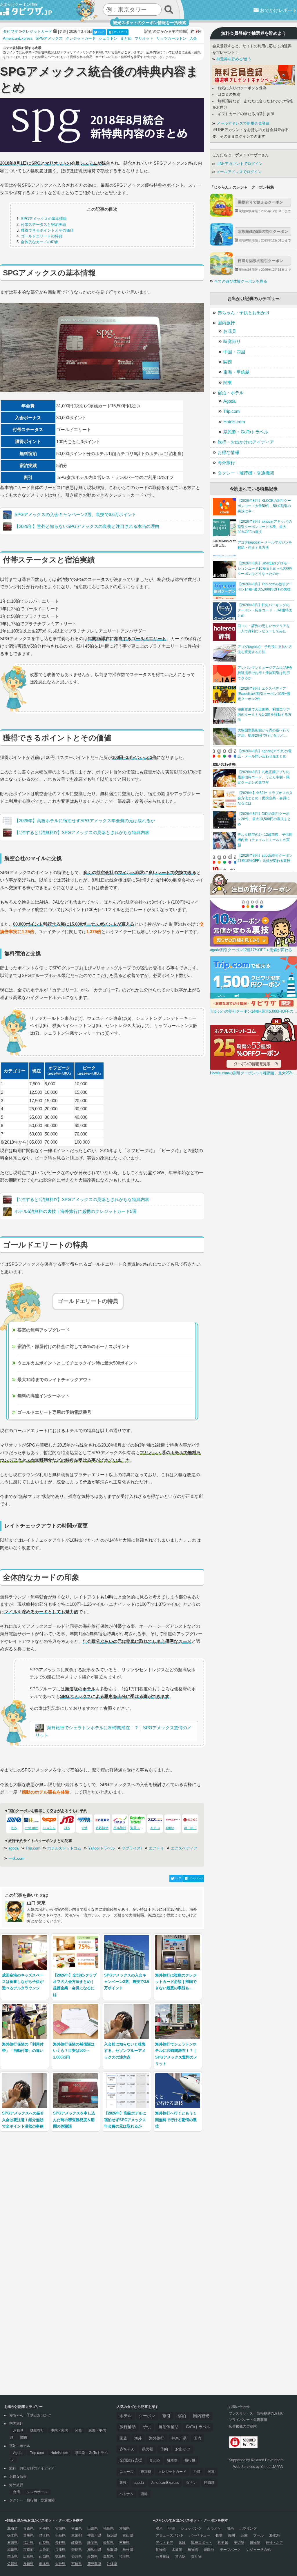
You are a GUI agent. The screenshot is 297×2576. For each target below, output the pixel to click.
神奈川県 (179, 2438)
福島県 (108, 2528)
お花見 (230, 331)
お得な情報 (228, 452)
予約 (164, 2449)
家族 (123, 2438)
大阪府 (44, 2550)
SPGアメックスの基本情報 (44, 219)
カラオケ (214, 2528)
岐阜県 (77, 2543)
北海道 (12, 2528)
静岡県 (209, 2483)
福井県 (28, 2543)
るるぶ (155, 1828)
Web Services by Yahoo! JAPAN (258, 2467)
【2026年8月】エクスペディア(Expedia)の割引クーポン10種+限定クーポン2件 (264, 694)
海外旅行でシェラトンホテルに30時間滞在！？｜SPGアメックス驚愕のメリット (113, 1731)
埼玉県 (44, 2535)
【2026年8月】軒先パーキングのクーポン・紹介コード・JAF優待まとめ (265, 610)
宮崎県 (77, 2564)
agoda (13, 1848)
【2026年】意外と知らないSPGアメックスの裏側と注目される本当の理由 (87, 526)
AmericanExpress (18, 39)
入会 (193, 39)
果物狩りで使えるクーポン (260, 202)
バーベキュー (200, 2535)
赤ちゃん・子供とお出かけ (244, 313)
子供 (147, 2427)
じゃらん (49, 1828)
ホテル (126, 2416)
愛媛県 (93, 2557)
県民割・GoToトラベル (246, 432)
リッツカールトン (171, 39)
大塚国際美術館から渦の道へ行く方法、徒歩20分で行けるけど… (264, 733)
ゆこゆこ (190, 1828)
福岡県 (124, 2557)
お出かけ (183, 2449)
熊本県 (44, 2564)
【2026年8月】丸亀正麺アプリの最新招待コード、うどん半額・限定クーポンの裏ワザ (264, 777)
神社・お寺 (274, 2543)
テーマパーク (230, 2550)
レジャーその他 (258, 2550)
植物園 (193, 2550)
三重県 (124, 2543)
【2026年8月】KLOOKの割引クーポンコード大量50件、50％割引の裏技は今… (264, 506)
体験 (182, 2543)
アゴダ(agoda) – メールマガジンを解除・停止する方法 (265, 545)
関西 (228, 362)
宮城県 (60, 2528)
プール (258, 2535)
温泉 (159, 2528)
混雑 (144, 2494)
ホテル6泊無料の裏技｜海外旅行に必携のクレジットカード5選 (76, 1211)
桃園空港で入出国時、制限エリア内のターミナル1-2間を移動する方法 (265, 715)
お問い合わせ (239, 2407)
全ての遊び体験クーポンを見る (241, 281)
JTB (67, 1828)
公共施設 (163, 2557)
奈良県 (77, 2550)
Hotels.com (234, 422)
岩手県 (44, 2528)
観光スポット (202, 2543)
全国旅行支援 (131, 2460)
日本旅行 (120, 1828)
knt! (84, 1828)
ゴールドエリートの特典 (42, 236)
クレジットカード (81, 39)
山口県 (44, 2557)
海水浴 (274, 2535)
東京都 (146, 2472)
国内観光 (201, 2416)
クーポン (147, 2416)
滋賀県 (12, 2550)
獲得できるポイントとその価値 (47, 230)
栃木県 (12, 2535)
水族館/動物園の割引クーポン (263, 231)
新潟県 (112, 2535)
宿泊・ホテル (231, 393)
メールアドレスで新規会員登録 (242, 123)
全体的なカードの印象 (40, 242)
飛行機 (190, 2460)
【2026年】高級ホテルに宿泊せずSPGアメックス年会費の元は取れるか (85, 821)
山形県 (93, 2528)
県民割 (147, 2449)
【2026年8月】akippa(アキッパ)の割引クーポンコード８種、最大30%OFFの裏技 (265, 527)
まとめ (126, 39)
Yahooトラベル (176, 1828)
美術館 (239, 2543)
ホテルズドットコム (64, 1848)
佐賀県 (12, 2564)
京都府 (28, 2550)
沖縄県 (112, 2564)
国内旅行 (226, 323)
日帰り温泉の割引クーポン (260, 261)
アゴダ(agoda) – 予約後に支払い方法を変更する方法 (265, 649)
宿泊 (182, 2416)
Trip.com (33, 1848)
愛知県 (108, 2543)
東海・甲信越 (236, 372)
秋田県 (77, 2528)
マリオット (144, 39)
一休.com (32, 1828)
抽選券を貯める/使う (233, 59)
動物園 (161, 2550)
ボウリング (248, 2528)
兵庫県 (60, 2550)
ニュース (126, 2472)
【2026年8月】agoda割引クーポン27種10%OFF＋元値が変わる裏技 (265, 858)
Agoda (229, 401)
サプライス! (132, 1848)
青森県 (28, 2528)
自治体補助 (169, 2427)
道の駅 (180, 2557)
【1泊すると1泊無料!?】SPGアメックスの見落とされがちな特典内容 (82, 832)
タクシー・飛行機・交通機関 (246, 473)
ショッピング (191, 2528)
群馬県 (28, 2535)
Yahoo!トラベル (102, 1848)
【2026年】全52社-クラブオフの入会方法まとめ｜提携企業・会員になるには (265, 798)
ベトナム (126, 2494)
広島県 (28, 2557)
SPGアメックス (49, 39)
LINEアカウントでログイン (239, 164)
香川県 (77, 2557)
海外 (138, 2438)
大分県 (60, 2564)
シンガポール (37, 2492)
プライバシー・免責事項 (248, 2420)
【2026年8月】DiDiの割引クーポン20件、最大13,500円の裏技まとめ (264, 819)
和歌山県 (94, 2550)
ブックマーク (121, 32)
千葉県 (60, 2535)
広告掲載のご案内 (243, 2426)
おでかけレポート (278, 10)
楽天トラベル (140, 1828)
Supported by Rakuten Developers (256, 2460)
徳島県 (60, 2557)
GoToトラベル (198, 2427)
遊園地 (209, 2550)
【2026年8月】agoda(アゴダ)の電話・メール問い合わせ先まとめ (265, 754)
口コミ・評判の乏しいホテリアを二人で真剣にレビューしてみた (264, 628)
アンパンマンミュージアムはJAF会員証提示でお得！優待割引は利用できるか (265, 673)
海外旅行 (226, 463)
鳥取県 (112, 2550)
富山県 (128, 2535)
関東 (228, 383)
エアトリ (156, 1848)
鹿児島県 (94, 2564)
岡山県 (12, 2557)
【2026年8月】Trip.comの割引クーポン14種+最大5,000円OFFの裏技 (265, 587)
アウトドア (164, 2543)
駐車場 (172, 2460)
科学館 (223, 2543)
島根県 (128, 2550)
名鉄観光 (102, 1828)
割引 (166, 2416)
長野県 (60, 2543)
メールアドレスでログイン (238, 172)
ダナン (191, 2483)
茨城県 (124, 2528)
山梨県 (44, 2543)
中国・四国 (234, 352)
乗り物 (196, 2557)
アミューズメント (170, 2535)
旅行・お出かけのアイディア (246, 442)
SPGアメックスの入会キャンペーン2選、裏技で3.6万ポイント (75, 514)
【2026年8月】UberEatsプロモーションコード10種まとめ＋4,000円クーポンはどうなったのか (265, 568)
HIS (14, 1828)
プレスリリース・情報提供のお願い (257, 2413)
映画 (230, 2528)
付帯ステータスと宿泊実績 (44, 225)
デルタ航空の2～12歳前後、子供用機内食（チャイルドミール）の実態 (265, 840)
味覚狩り (232, 341)
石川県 (12, 2543)
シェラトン (108, 39)
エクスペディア (184, 1848)
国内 (198, 2438)
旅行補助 (128, 2427)
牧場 (219, 2535)
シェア (101, 32)
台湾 (17, 2492)
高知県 (108, 2557)
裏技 (123, 2483)
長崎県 (28, 2564)
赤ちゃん (127, 2449)
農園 (231, 2535)
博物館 (255, 2543)
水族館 (177, 2550)
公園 (244, 2535)
